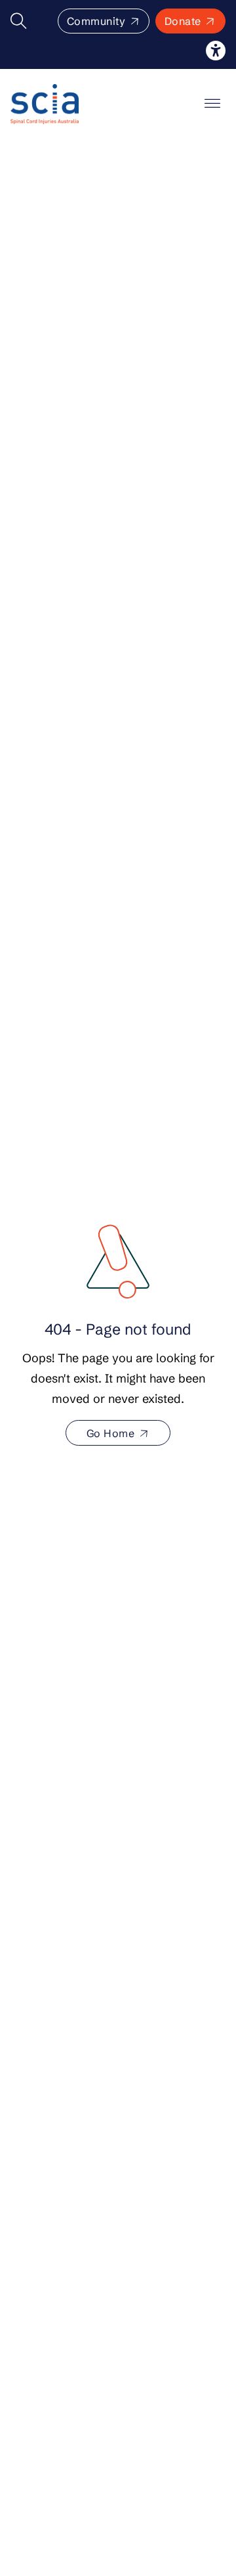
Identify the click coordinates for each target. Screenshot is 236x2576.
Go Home (111, 1433)
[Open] (212, 104)
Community (96, 21)
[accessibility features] (216, 51)
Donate (183, 21)
